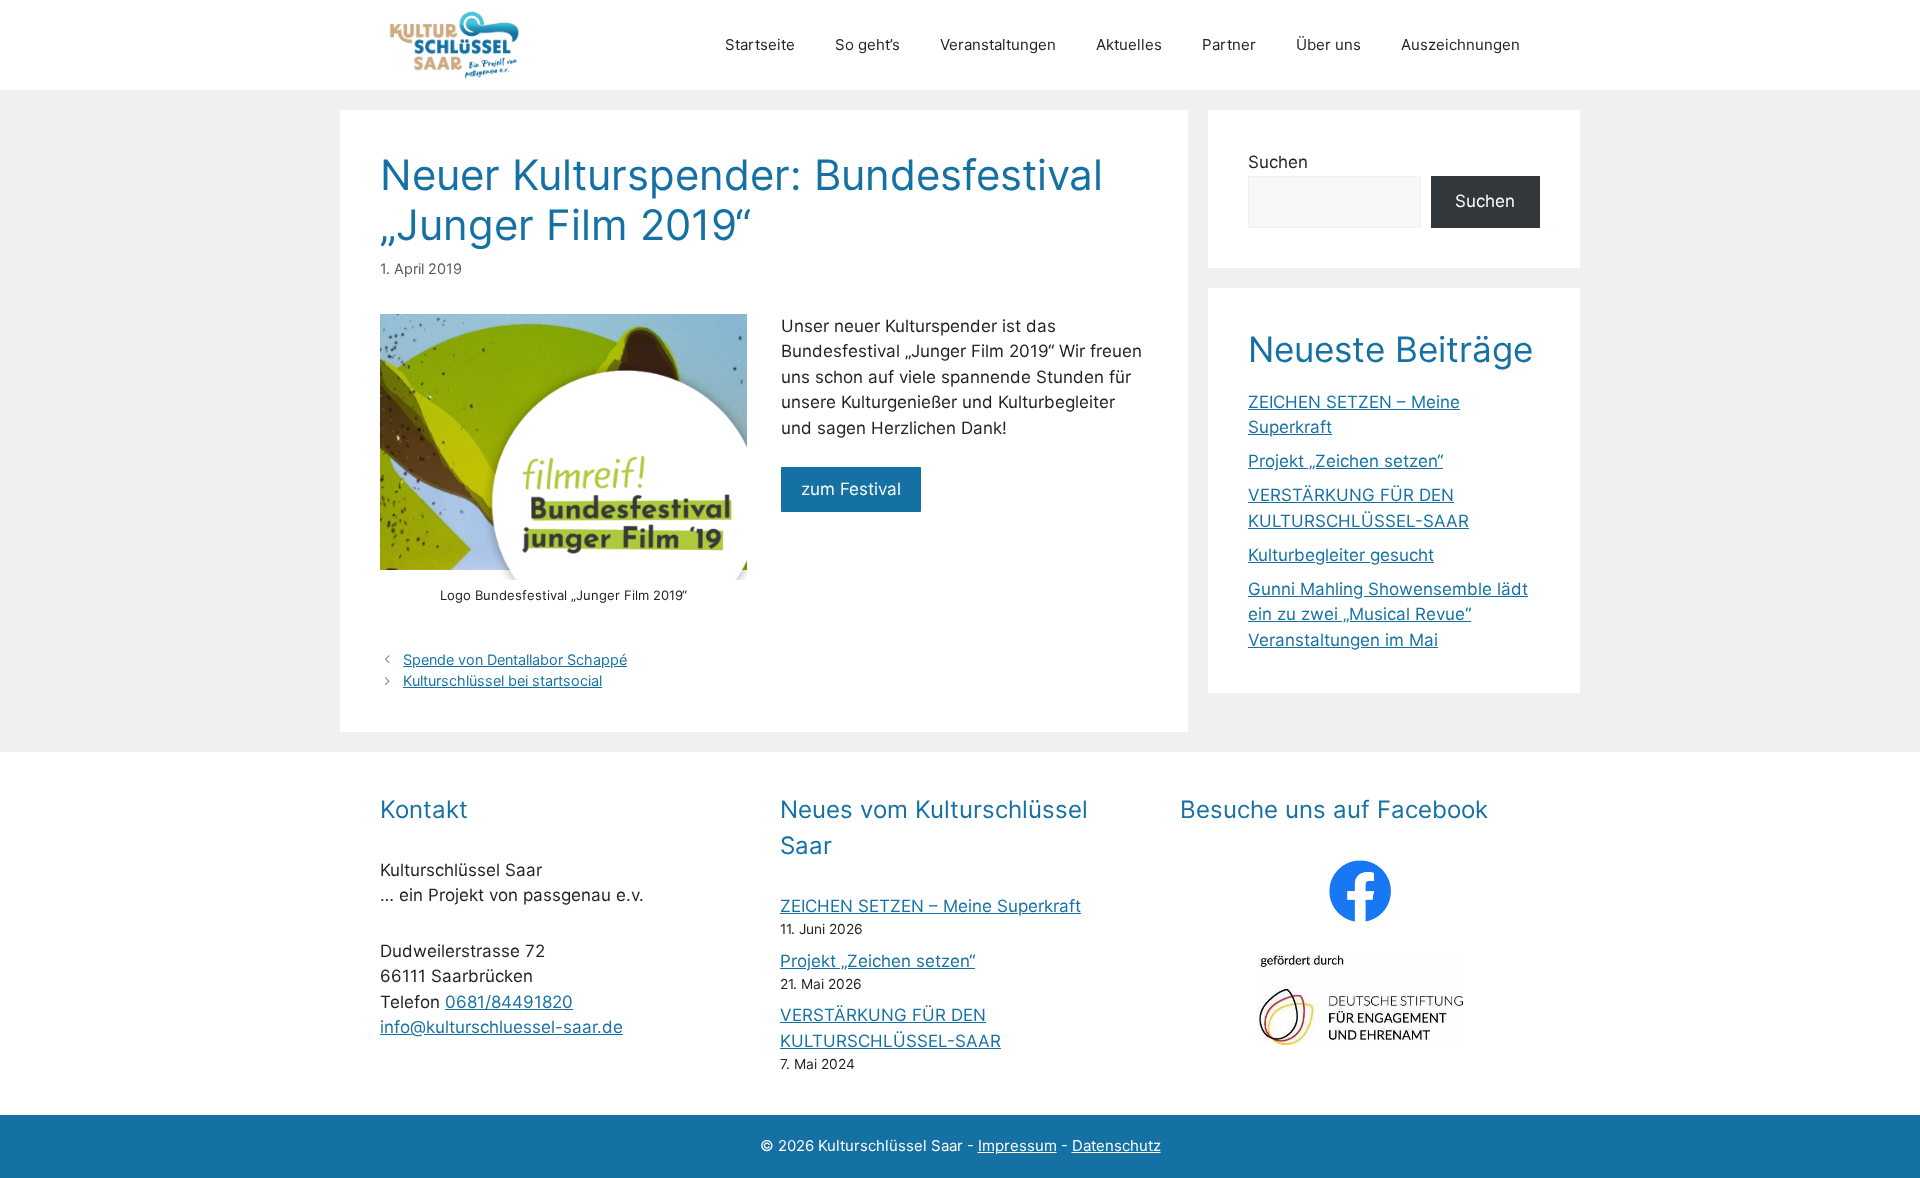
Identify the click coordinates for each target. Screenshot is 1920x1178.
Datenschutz (1116, 1145)
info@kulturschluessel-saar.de (501, 1027)
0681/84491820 (509, 1002)
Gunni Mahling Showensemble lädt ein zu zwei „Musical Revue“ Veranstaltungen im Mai (1388, 614)
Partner (1229, 44)
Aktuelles (1129, 44)
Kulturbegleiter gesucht (1341, 555)
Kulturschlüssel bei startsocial (502, 680)
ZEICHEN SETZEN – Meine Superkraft (930, 906)
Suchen (1278, 162)
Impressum (1017, 1145)
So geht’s (867, 44)
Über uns (1328, 44)
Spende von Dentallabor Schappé (515, 659)
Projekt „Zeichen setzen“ (1345, 461)
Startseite (760, 44)
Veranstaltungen (998, 44)
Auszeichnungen (1460, 44)
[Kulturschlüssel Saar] (457, 45)
